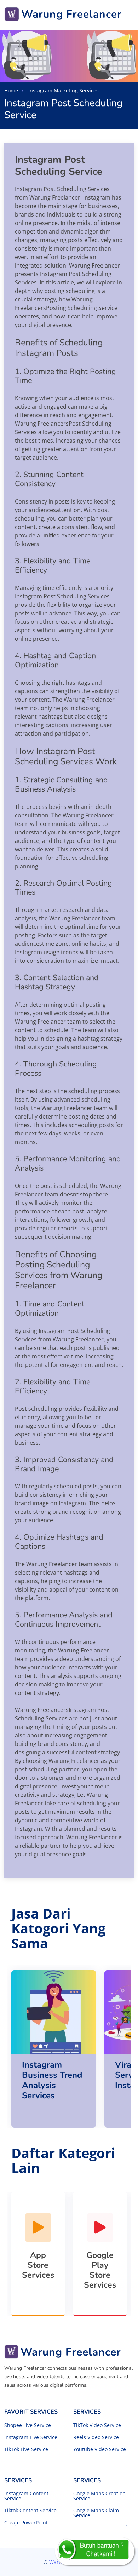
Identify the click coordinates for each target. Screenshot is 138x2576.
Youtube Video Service (100, 2449)
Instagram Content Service (26, 2496)
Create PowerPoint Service (26, 2525)
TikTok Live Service (26, 2449)
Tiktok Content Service (30, 2511)
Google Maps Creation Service (99, 2496)
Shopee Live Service (28, 2425)
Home (11, 90)
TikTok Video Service (97, 2425)
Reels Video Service (96, 2437)
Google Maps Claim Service (96, 2513)
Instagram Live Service (31, 2437)
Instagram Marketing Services (63, 90)
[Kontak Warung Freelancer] (95, 2551)
